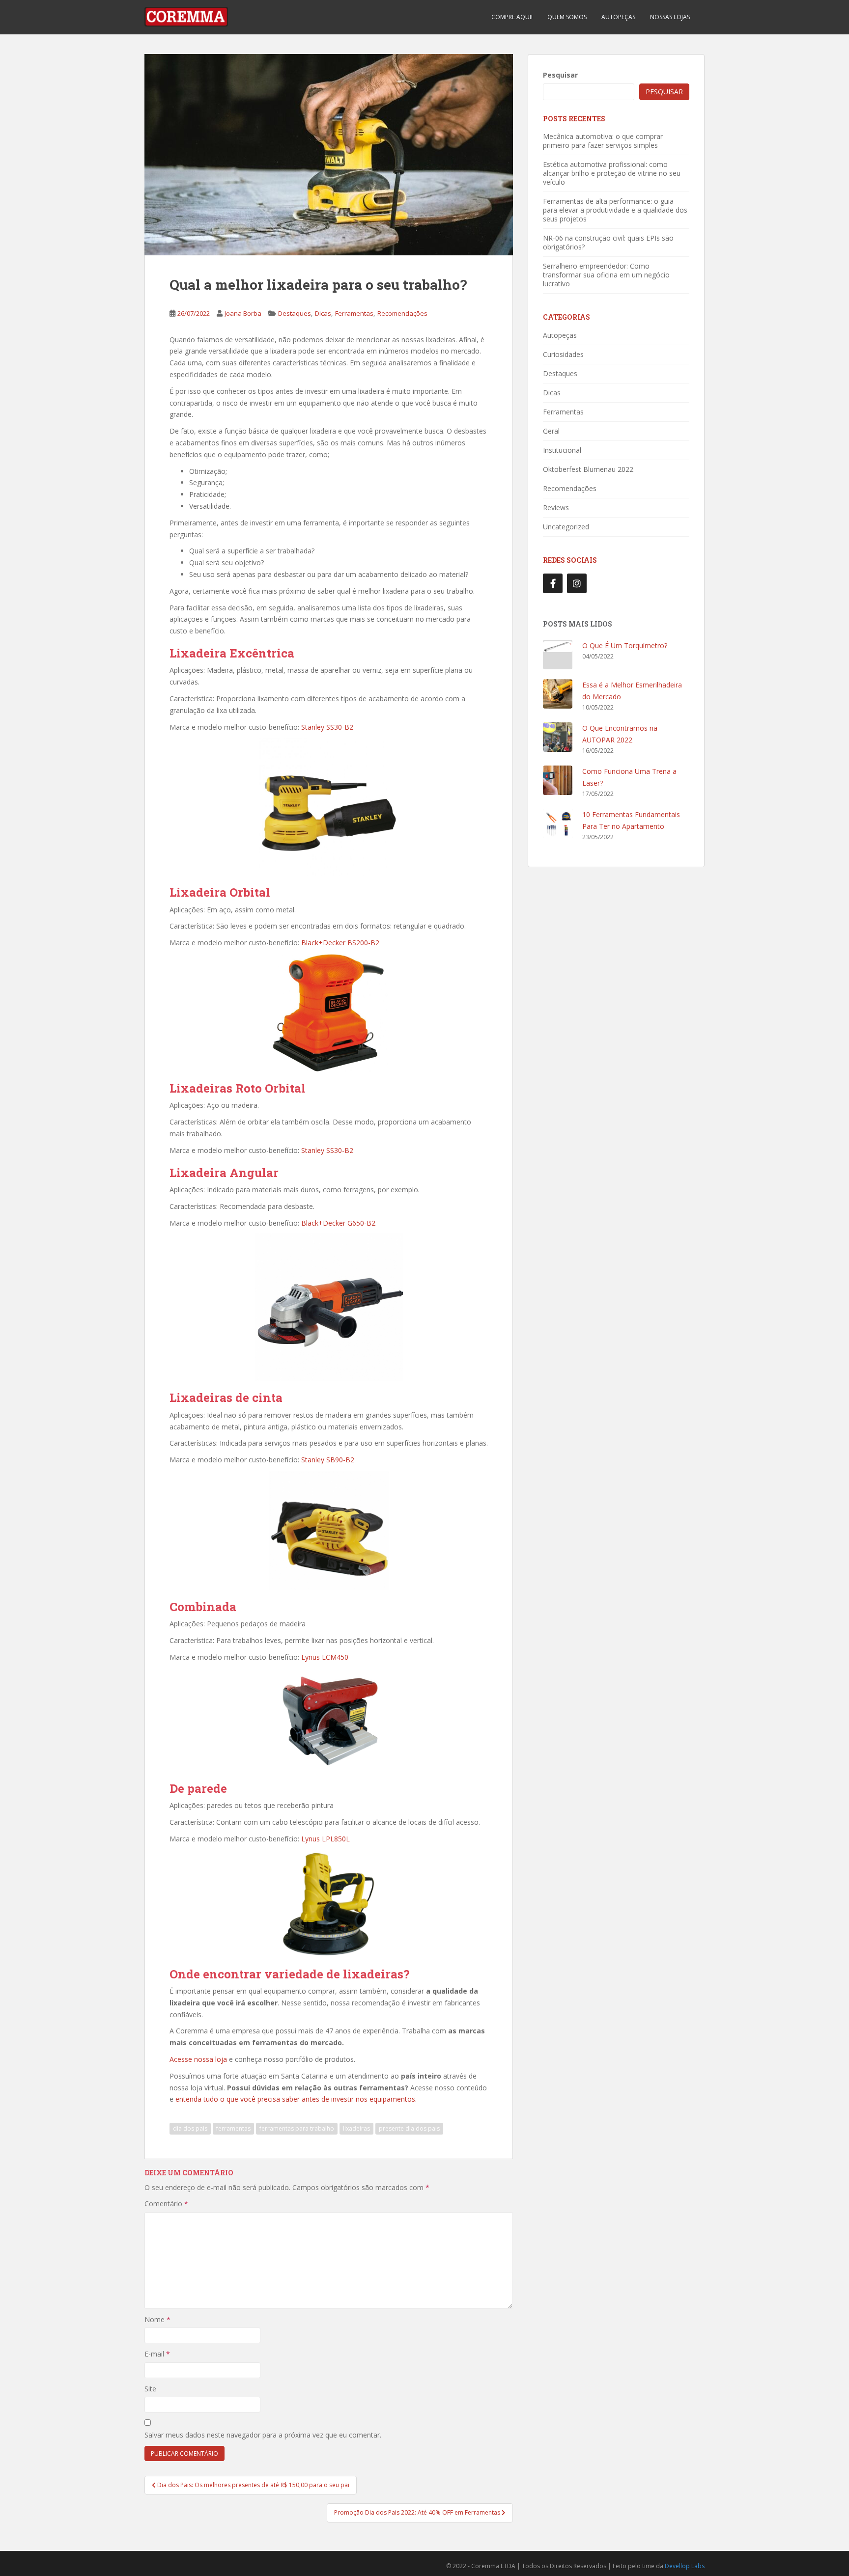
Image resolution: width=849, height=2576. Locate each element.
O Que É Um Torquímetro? (625, 645)
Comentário (166, 2204)
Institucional (562, 450)
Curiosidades (563, 354)
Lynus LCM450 (325, 1657)
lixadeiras (356, 2128)
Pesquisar (560, 75)
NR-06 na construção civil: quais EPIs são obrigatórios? (608, 242)
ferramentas (233, 2128)
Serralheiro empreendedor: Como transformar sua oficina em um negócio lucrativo (606, 275)
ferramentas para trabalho (297, 2128)
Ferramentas (354, 313)
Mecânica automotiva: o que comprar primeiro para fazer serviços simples (603, 141)
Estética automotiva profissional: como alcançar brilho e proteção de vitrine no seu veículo (612, 173)
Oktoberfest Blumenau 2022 (588, 469)
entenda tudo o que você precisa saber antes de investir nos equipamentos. (296, 2099)
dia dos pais (190, 2128)
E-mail (157, 2354)
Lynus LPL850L (325, 1839)
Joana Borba (243, 313)
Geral (551, 431)
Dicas (323, 313)
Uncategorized (566, 527)
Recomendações (402, 313)
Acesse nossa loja (198, 2059)
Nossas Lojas (670, 17)
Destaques (295, 313)
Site (150, 2389)
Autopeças (618, 17)
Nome (157, 2319)
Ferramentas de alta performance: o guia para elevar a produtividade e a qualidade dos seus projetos (615, 210)
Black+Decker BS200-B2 (340, 943)
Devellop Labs (685, 2566)
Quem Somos (567, 17)
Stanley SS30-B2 (327, 727)
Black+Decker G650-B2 (338, 1223)
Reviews (556, 507)
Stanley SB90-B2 (328, 1460)
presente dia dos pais (409, 2128)
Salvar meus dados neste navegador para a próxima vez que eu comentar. (263, 2435)
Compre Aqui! (512, 17)
